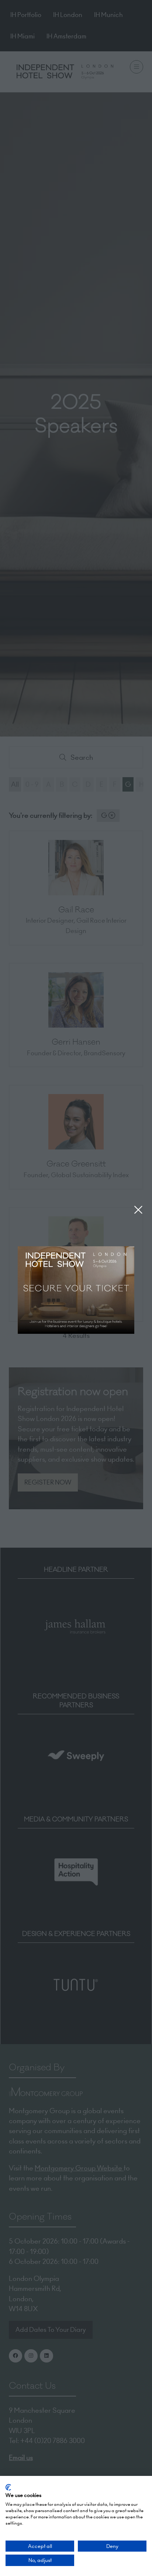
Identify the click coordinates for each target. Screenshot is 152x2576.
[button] (138, 1210)
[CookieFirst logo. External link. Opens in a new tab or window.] (8, 2487)
